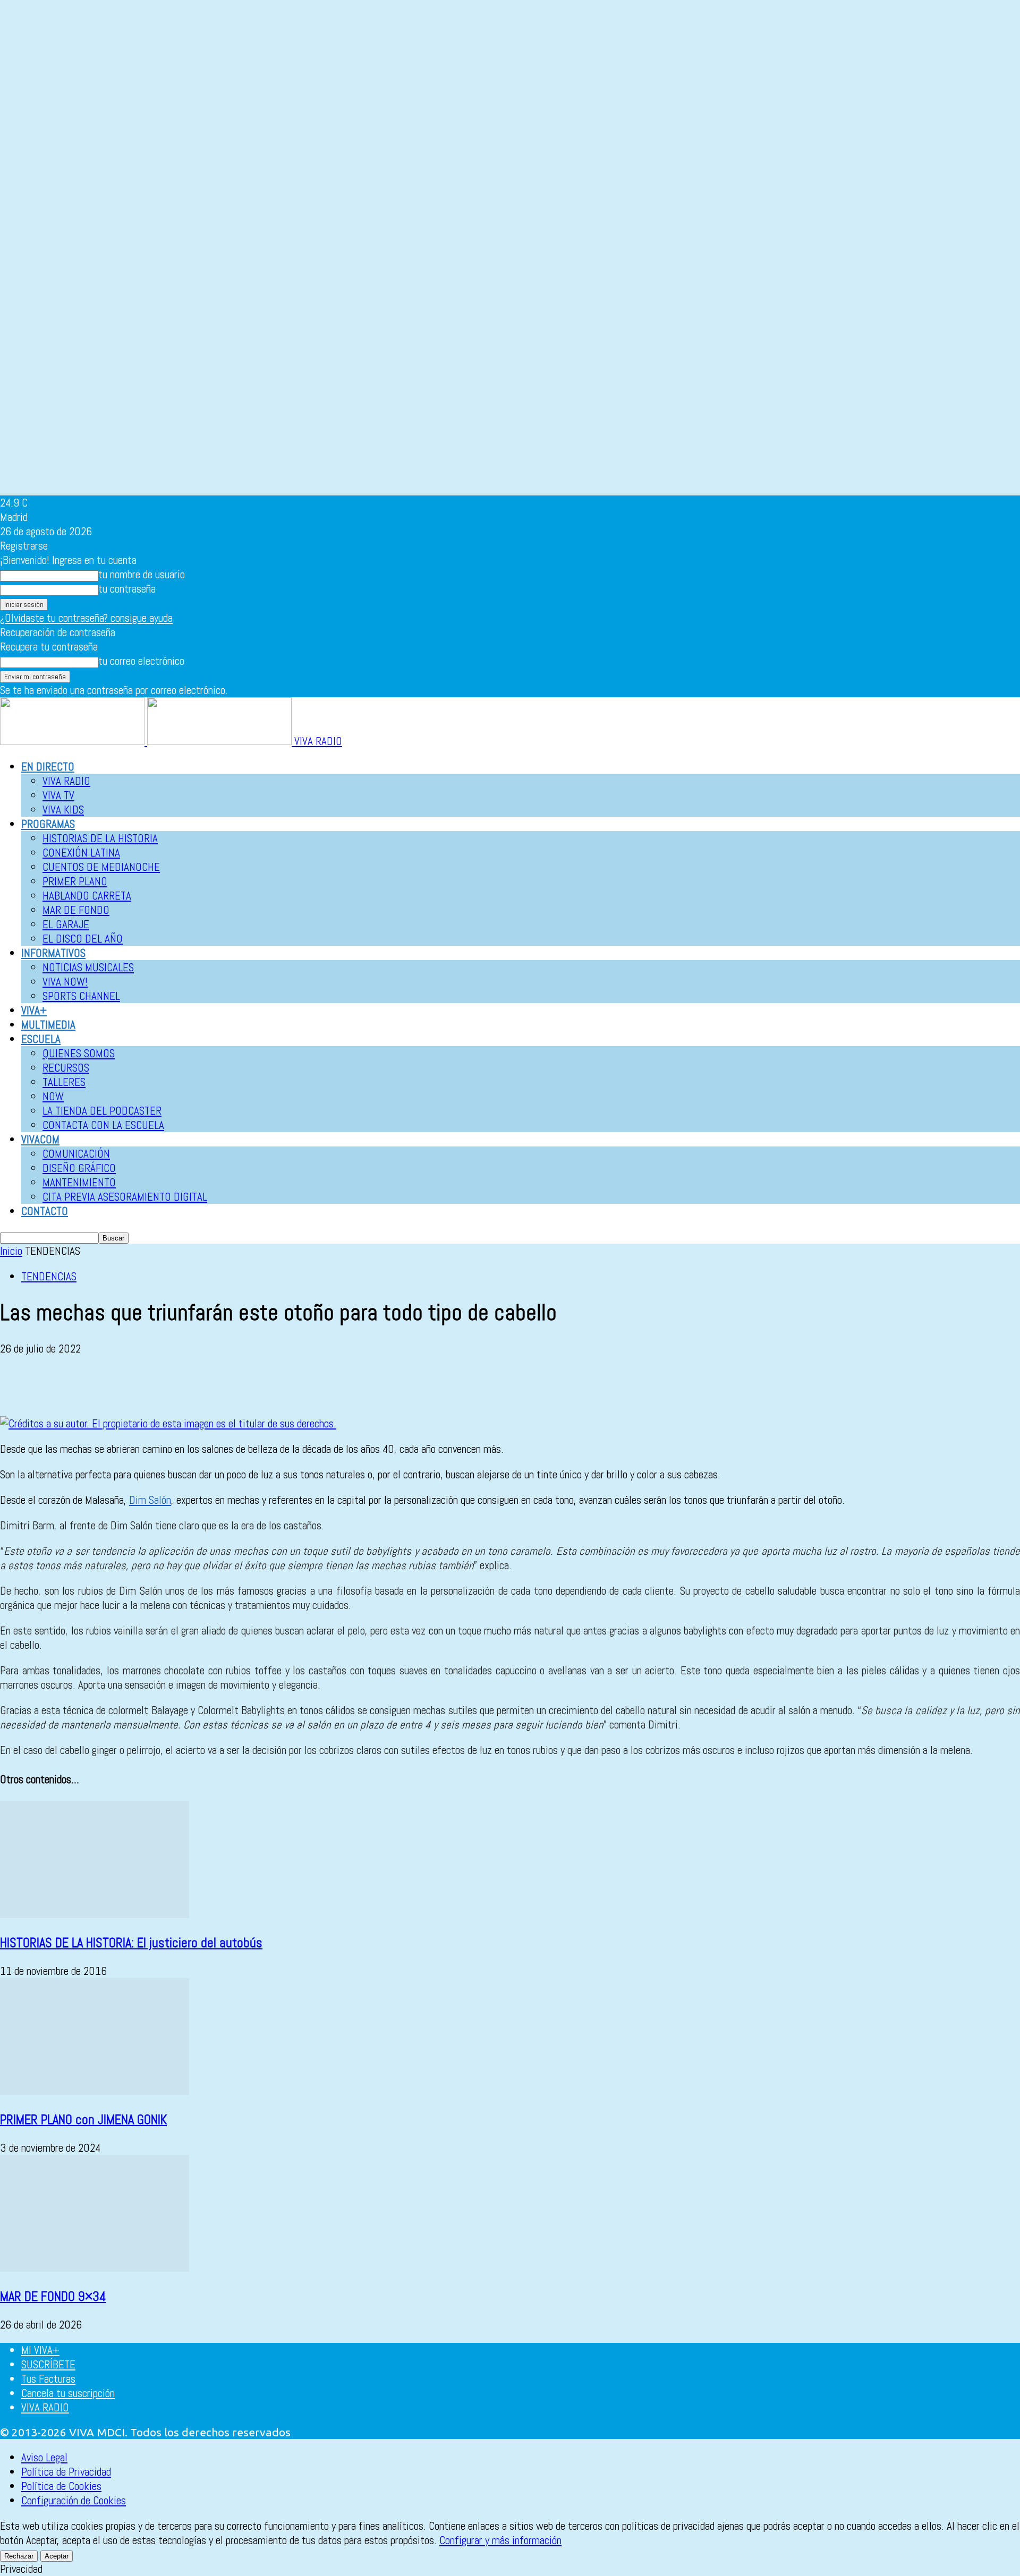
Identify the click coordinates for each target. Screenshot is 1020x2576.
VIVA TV (58, 795)
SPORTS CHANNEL (81, 996)
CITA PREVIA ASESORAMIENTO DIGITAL (125, 1197)
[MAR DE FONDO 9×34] (95, 2268)
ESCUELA (41, 1039)
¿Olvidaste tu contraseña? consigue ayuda (86, 618)
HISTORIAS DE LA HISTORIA (100, 838)
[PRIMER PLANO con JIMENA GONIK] (95, 2091)
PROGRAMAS (48, 824)
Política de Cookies (61, 2486)
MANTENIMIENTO (79, 1182)
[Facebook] (18, 1385)
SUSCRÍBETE (48, 2364)
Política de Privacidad (66, 2472)
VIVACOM (40, 1139)
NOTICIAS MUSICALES (88, 967)
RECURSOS (66, 1068)
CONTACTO (45, 1211)
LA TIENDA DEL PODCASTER (102, 1111)
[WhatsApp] (94, 1385)
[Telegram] (209, 1385)
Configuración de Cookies (74, 2500)
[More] (285, 1385)
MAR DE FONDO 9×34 (53, 2296)
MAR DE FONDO (76, 910)
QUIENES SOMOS (79, 1053)
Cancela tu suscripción (68, 2393)
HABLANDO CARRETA (87, 896)
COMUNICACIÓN (76, 1154)
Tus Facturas (48, 2379)
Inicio (11, 1251)
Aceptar (57, 2556)
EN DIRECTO (48, 767)
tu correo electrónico (141, 661)
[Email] (132, 1385)
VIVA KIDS (63, 810)
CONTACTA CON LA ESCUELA (103, 1125)
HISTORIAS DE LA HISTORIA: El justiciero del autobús (131, 1943)
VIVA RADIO (66, 781)
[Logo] (74, 741)
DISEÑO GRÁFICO (79, 1168)
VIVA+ (34, 1010)
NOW (53, 1096)
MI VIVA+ (40, 2350)
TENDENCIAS (49, 1276)
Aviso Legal (44, 2457)
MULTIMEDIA (48, 1025)
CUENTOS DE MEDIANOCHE (101, 867)
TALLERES (64, 1082)
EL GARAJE (66, 924)
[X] (56, 1385)
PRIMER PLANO (75, 881)
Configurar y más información (500, 2540)
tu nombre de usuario (142, 574)
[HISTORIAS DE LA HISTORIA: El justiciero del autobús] (95, 1914)
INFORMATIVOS (53, 953)
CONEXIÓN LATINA (81, 853)
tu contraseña (127, 589)
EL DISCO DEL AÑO (83, 939)
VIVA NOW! (65, 982)
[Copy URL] (246, 1385)
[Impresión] (171, 1385)
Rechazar (19, 2556)
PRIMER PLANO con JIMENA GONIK (83, 2120)
